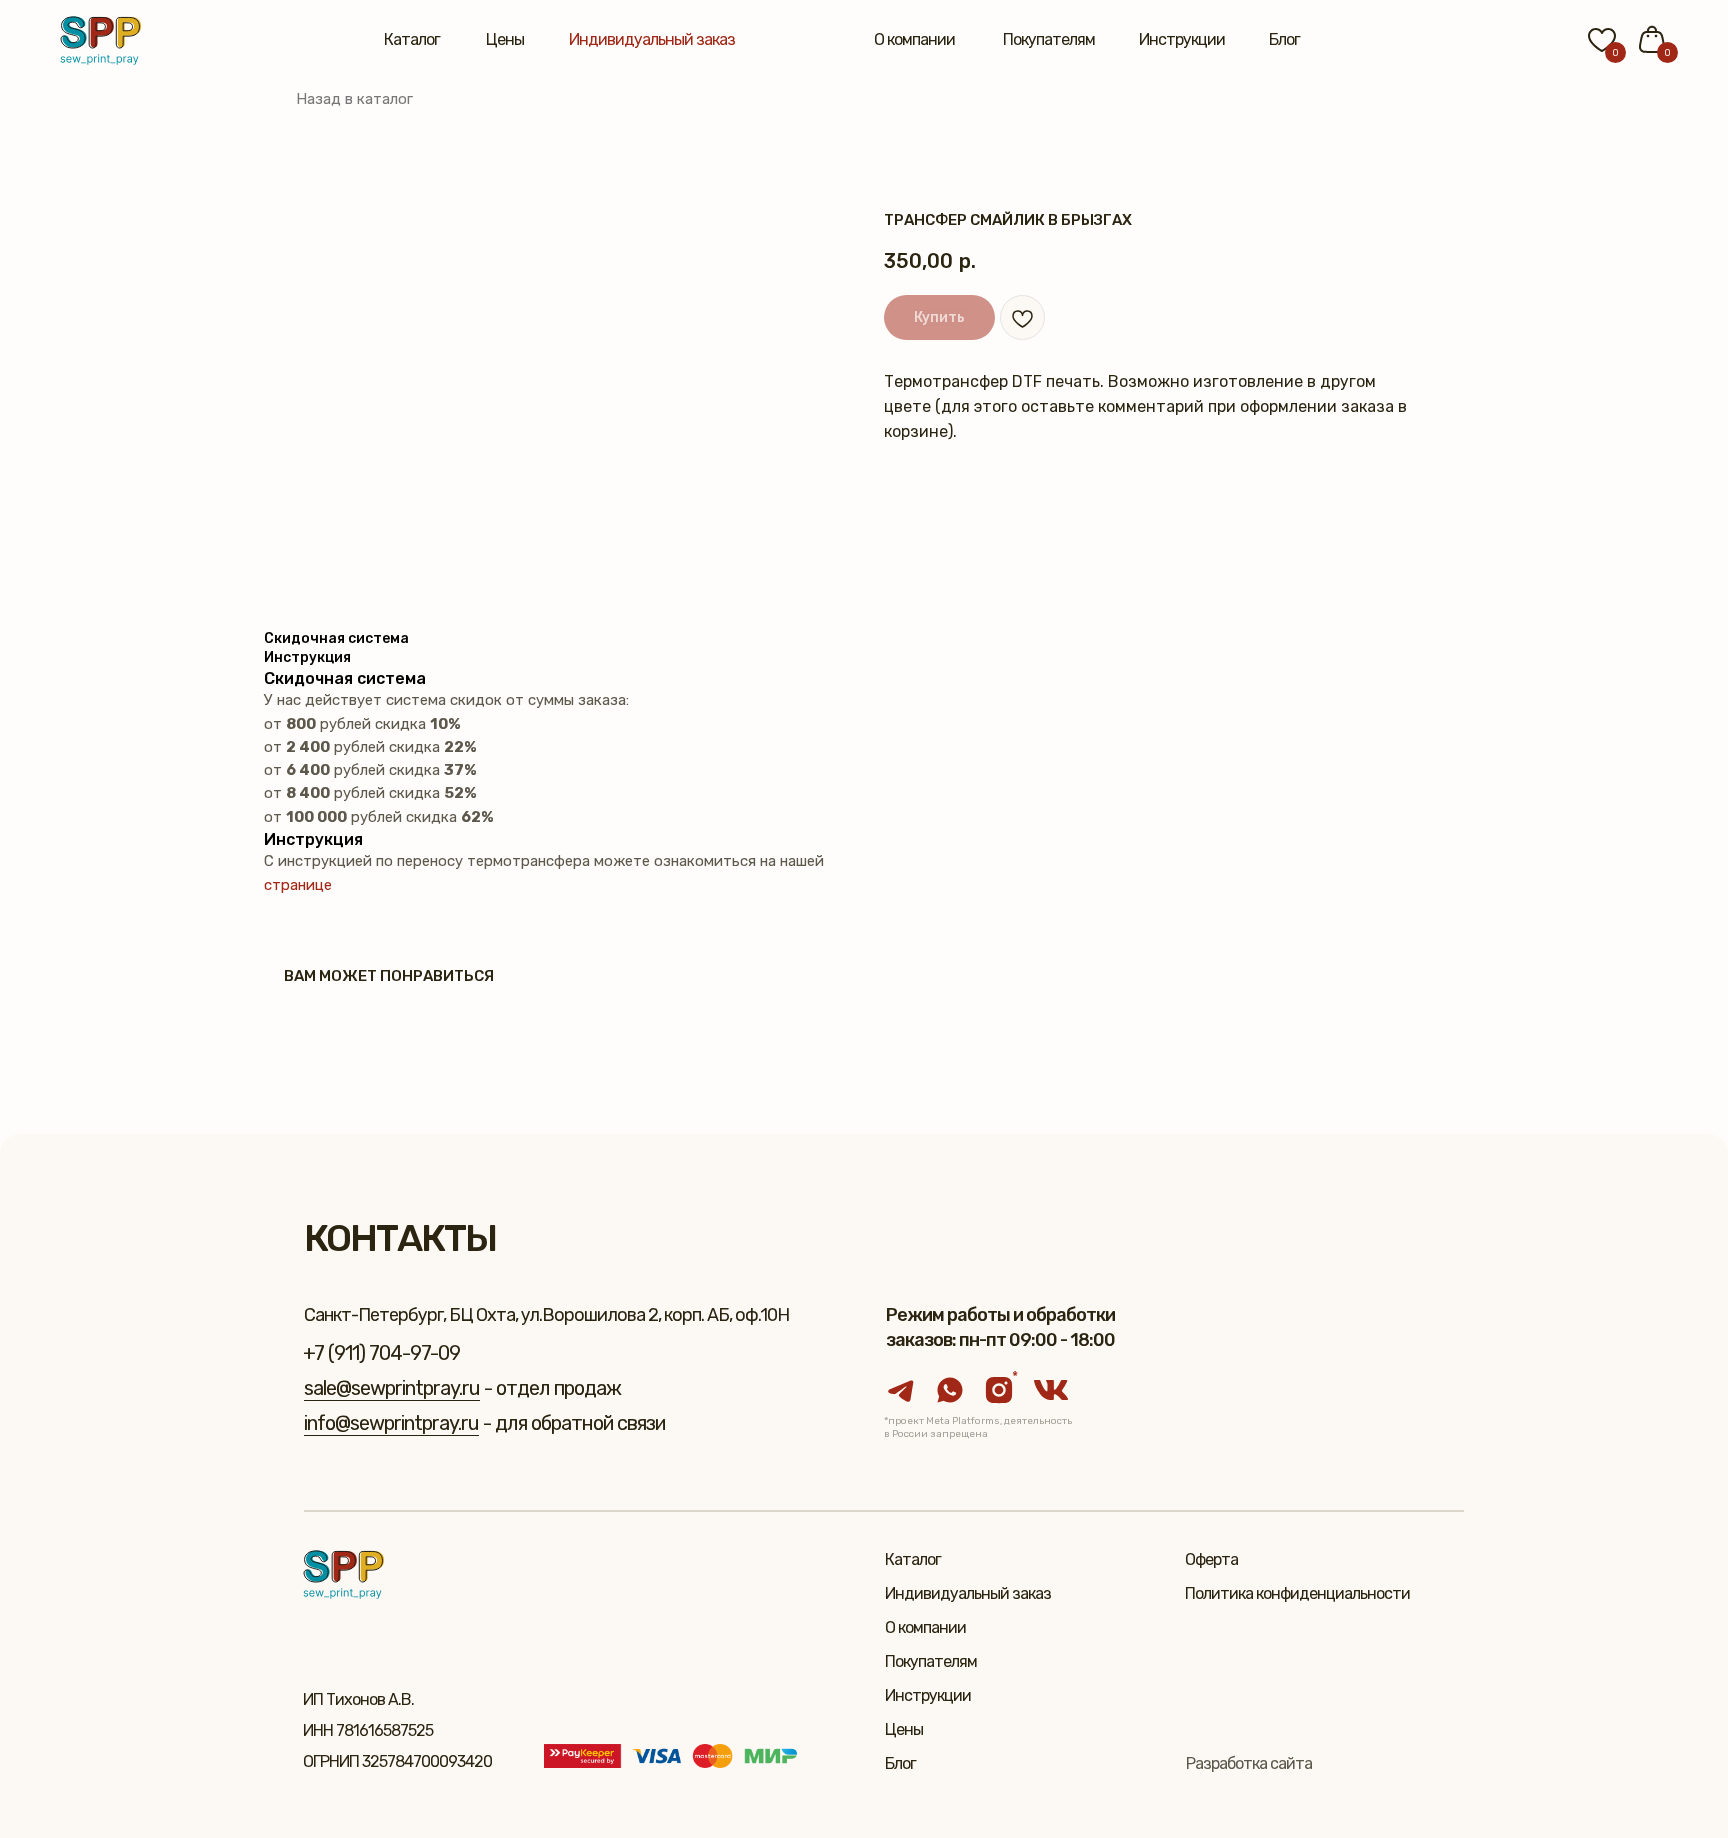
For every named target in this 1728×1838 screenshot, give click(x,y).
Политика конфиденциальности (1297, 1593)
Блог (1284, 39)
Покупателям (1049, 39)
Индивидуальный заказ (652, 39)
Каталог (412, 39)
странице (298, 885)
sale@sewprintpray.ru (392, 1388)
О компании (914, 39)
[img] (100, 40)
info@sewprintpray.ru (391, 1423)
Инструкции (1182, 39)
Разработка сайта (1249, 1763)
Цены (505, 39)
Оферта (1211, 1559)
